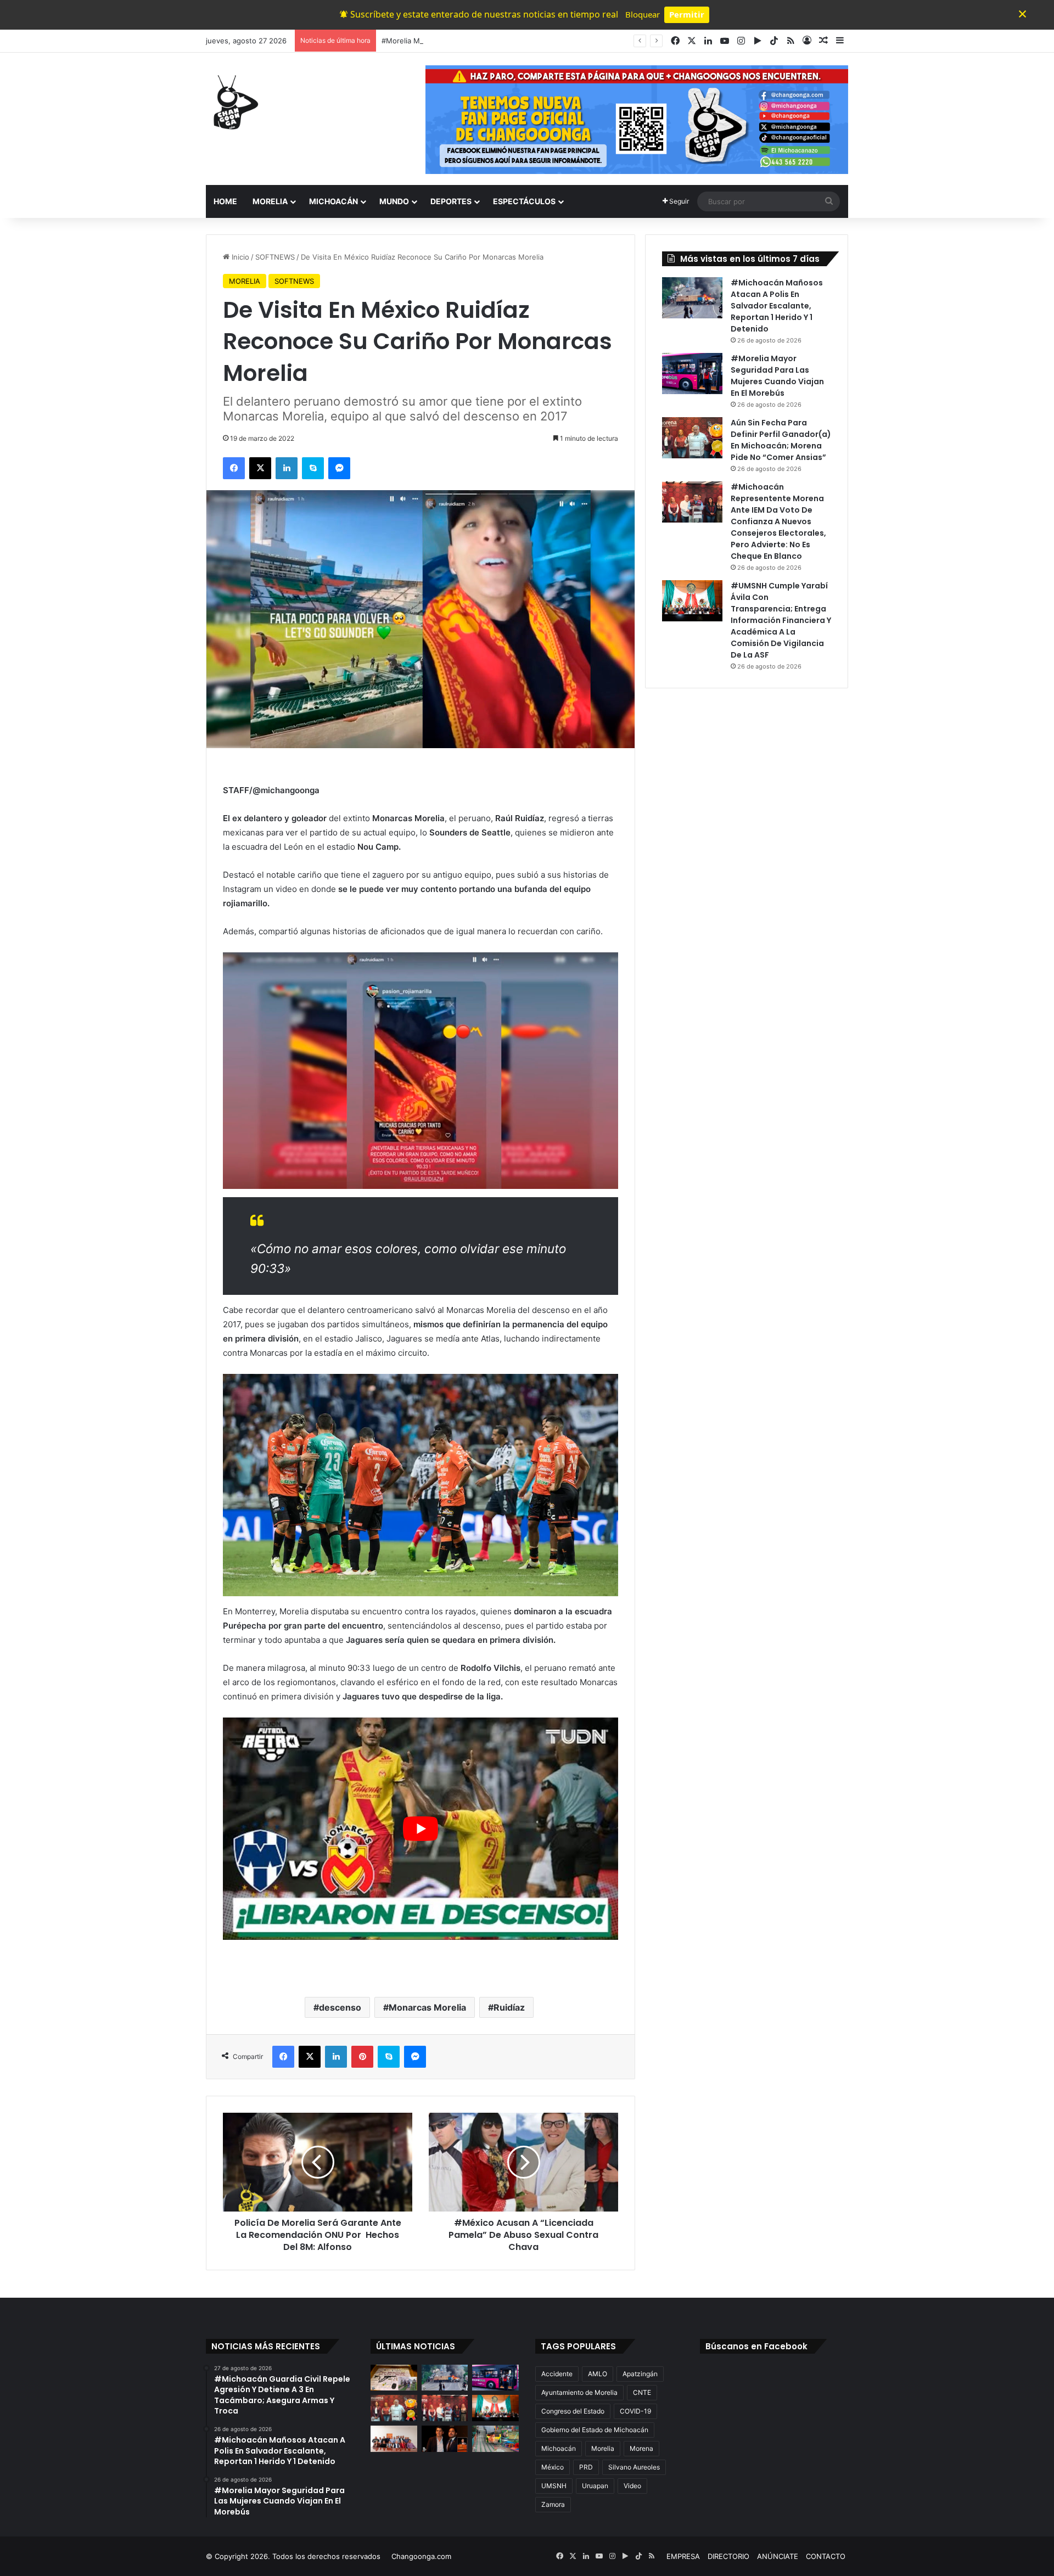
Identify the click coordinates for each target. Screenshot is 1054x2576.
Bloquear (643, 14)
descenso (340, 2007)
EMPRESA (683, 2556)
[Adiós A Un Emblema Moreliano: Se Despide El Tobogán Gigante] (495, 2439)
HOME (225, 201)
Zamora (553, 2504)
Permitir (687, 14)
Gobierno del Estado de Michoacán (595, 2430)
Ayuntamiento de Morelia (579, 2392)
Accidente (557, 2374)
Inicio (239, 257)
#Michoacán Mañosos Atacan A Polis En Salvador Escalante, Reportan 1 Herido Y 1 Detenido (777, 306)
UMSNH (554, 2486)
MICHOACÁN (333, 201)
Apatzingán (640, 2374)
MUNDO (394, 201)
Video (632, 2486)
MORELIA (270, 201)
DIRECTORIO (728, 2556)
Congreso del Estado (573, 2411)
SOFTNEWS (275, 257)
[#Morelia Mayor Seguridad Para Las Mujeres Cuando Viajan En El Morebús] (692, 374)
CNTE (642, 2392)
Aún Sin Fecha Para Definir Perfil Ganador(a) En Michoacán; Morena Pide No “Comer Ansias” (781, 440)
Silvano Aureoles (634, 2467)
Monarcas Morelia (427, 2007)
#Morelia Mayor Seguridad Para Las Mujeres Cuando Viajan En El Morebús (509, 41)
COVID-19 (635, 2411)
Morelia (603, 2448)
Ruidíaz (509, 2007)
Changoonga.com (421, 2556)
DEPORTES (451, 201)
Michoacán (559, 2448)
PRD (586, 2467)
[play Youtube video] (421, 1829)
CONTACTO (826, 2556)
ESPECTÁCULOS (524, 201)
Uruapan (595, 2486)
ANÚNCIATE (778, 2556)
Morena (641, 2448)
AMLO (598, 2374)
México (553, 2467)
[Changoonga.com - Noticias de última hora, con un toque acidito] (233, 102)
